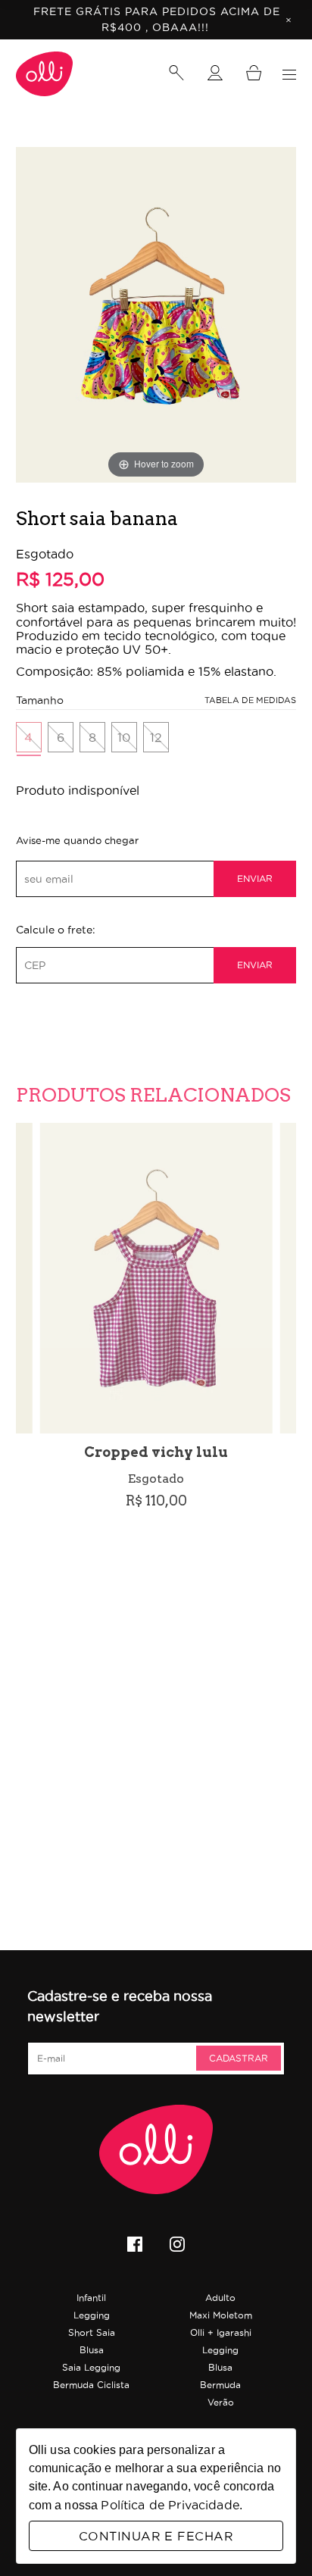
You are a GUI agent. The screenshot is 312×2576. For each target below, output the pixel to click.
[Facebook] (135, 2246)
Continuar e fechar (156, 2536)
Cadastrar (239, 2058)
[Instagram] (177, 2246)
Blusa (92, 2350)
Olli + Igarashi (221, 2332)
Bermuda (220, 2385)
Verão (221, 2402)
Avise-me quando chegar (77, 841)
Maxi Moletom (221, 2315)
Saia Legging (91, 2367)
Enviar (255, 878)
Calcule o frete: (56, 930)
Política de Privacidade (170, 2505)
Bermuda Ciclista (91, 2385)
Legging (92, 2315)
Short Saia (92, 2332)
